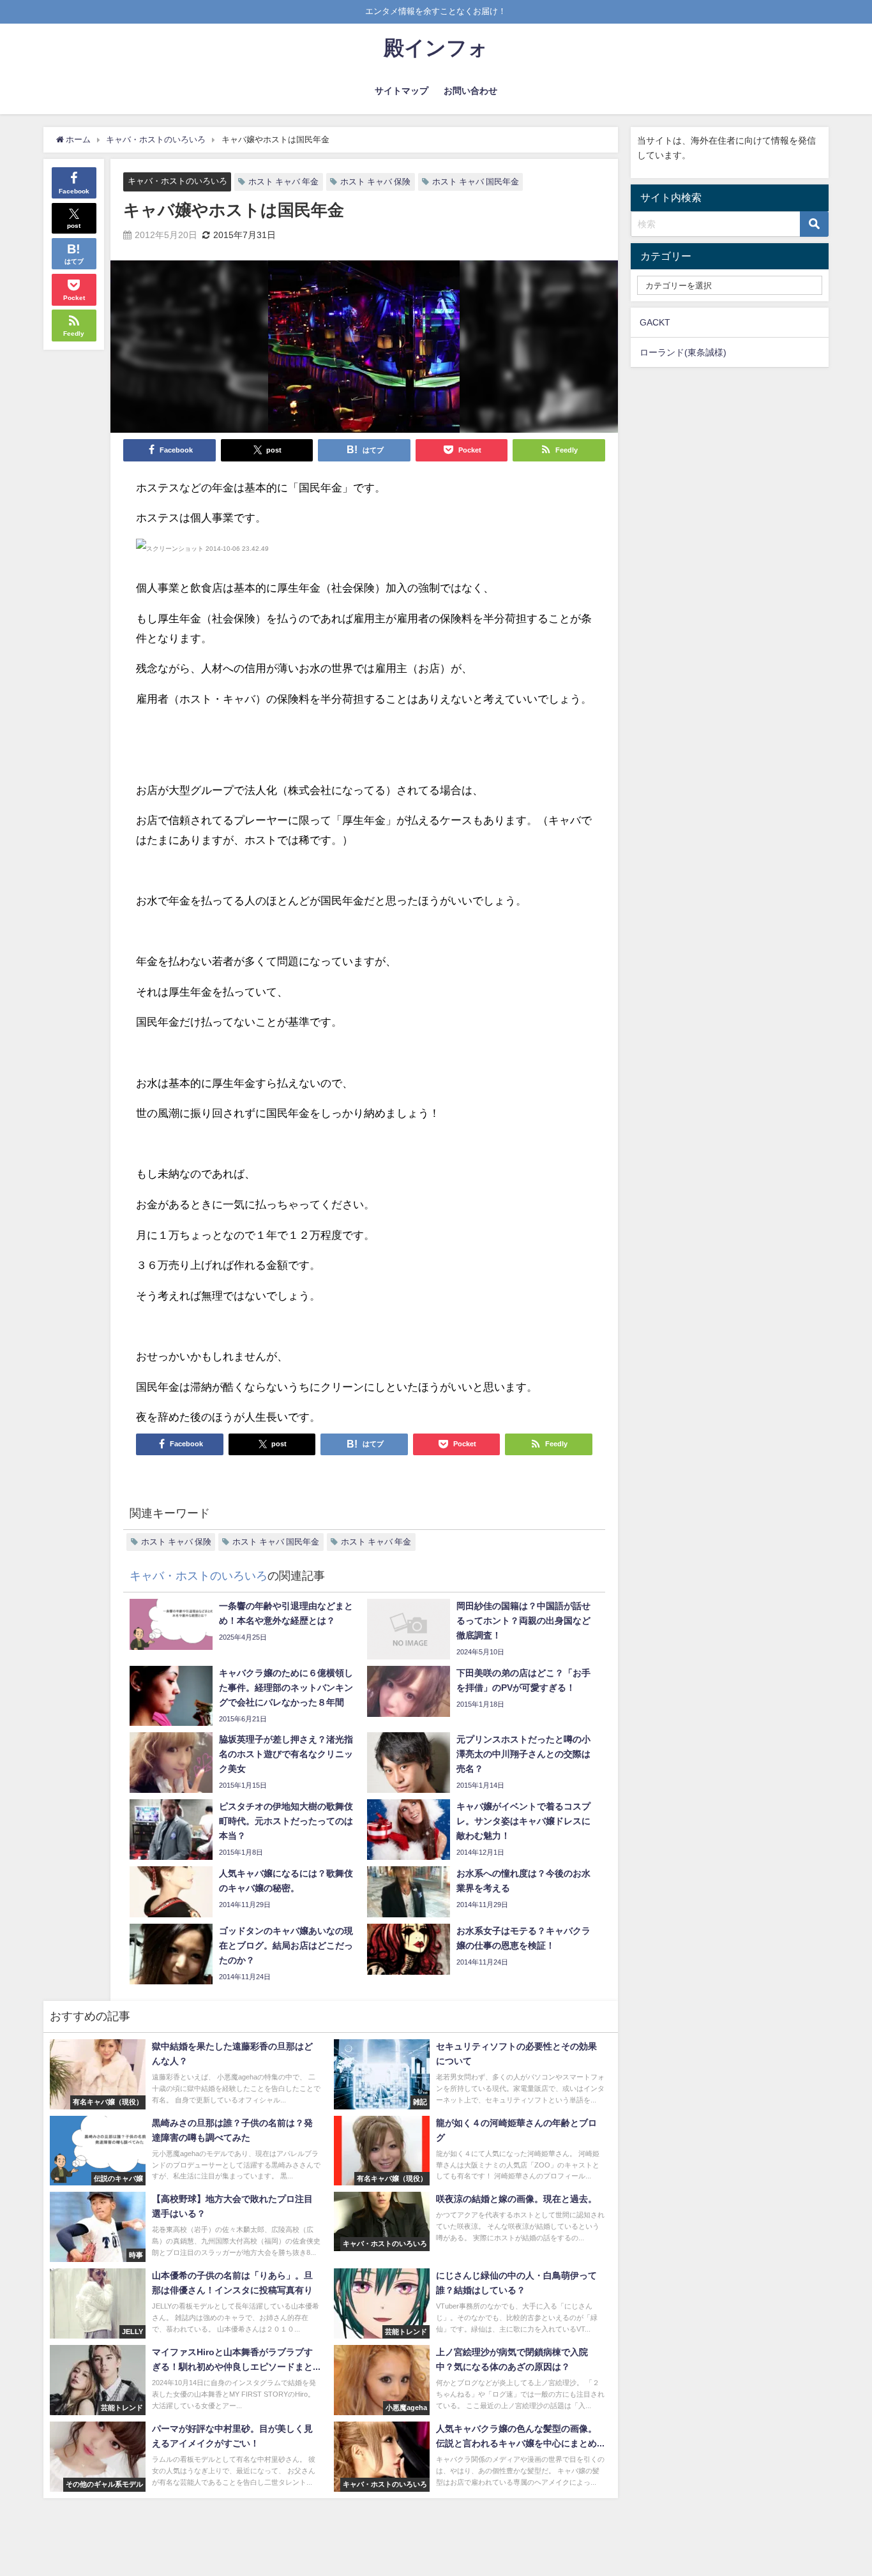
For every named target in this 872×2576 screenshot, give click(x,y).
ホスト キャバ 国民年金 (476, 182)
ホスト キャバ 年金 (283, 182)
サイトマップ (402, 91)
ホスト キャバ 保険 (375, 182)
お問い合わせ (470, 91)
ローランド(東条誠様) (683, 352)
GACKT (655, 322)
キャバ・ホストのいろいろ (177, 181)
